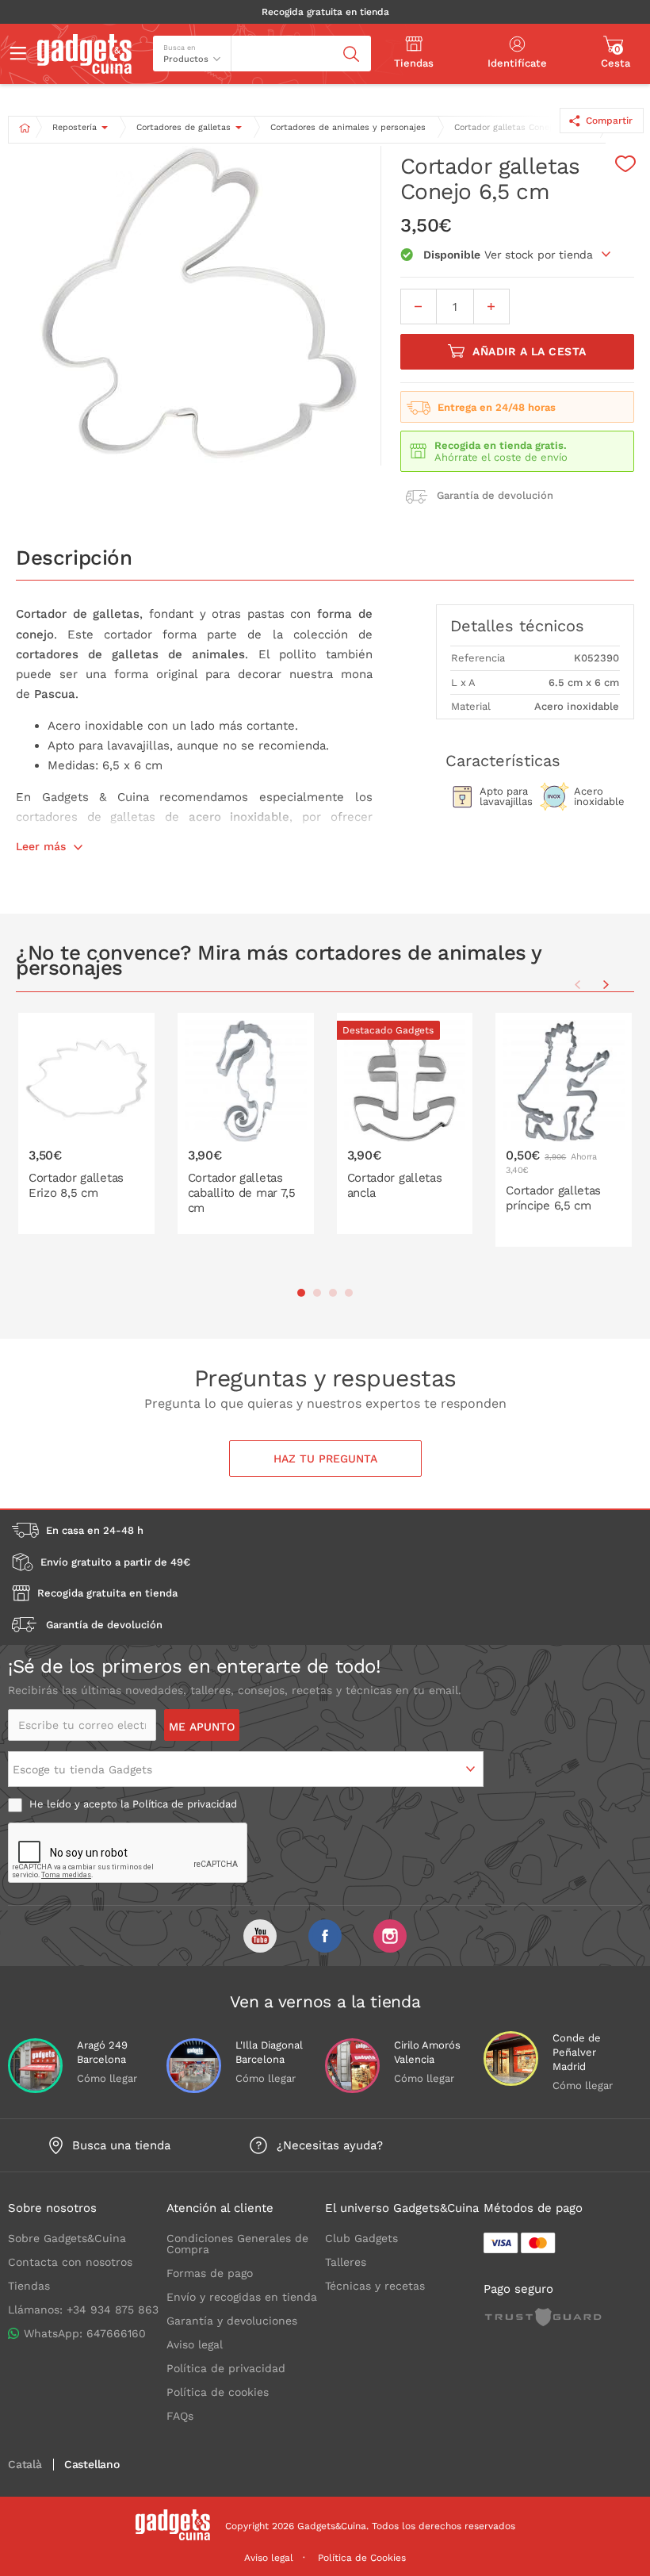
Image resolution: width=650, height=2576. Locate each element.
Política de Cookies (362, 2558)
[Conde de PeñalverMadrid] (511, 2058)
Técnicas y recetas (375, 2286)
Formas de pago (210, 2273)
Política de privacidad (185, 1804)
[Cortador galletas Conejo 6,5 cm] (198, 306)
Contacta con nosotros (70, 2262)
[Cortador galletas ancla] (405, 1123)
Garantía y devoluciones (232, 2321)
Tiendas (29, 2286)
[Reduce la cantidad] (419, 307)
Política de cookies (218, 2392)
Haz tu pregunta (325, 1459)
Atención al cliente (220, 2208)
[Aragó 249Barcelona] (35, 2066)
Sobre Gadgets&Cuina (67, 2238)
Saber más (96, 1220)
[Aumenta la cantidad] (491, 307)
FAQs (180, 2416)
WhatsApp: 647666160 (85, 2333)
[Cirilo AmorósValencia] (352, 2066)
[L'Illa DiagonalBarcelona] (194, 2066)
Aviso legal (195, 2344)
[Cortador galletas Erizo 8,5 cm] (86, 1123)
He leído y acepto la (132, 1804)
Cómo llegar (107, 2078)
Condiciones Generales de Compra (237, 2244)
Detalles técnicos (517, 626)
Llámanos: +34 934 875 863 (83, 2310)
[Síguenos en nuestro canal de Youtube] (260, 1936)
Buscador (261, 42)
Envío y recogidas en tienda (242, 2297)
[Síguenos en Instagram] (390, 1936)
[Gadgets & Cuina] (84, 70)
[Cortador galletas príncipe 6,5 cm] (564, 1130)
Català (25, 2465)
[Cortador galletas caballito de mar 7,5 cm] (246, 1123)
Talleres (346, 2262)
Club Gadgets (361, 2238)
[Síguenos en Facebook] (325, 1936)
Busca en (180, 48)
